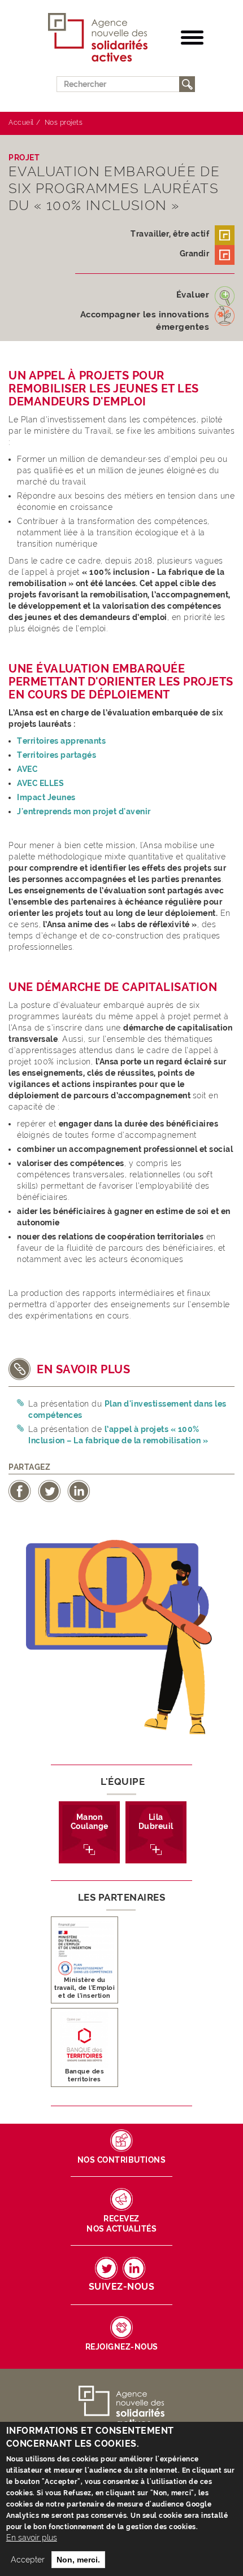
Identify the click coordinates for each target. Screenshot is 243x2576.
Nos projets (64, 123)
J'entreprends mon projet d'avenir (84, 811)
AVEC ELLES (40, 783)
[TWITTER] (106, 2268)
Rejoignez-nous (122, 2347)
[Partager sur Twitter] (49, 1490)
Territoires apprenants (61, 741)
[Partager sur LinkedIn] (79, 1490)
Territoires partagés (57, 755)
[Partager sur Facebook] (20, 1490)
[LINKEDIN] (134, 2268)
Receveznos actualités (121, 2224)
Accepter (28, 2560)
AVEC (28, 769)
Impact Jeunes (46, 797)
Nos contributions (122, 2160)
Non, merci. (78, 2560)
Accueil (21, 123)
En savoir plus (32, 2538)
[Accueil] (98, 38)
